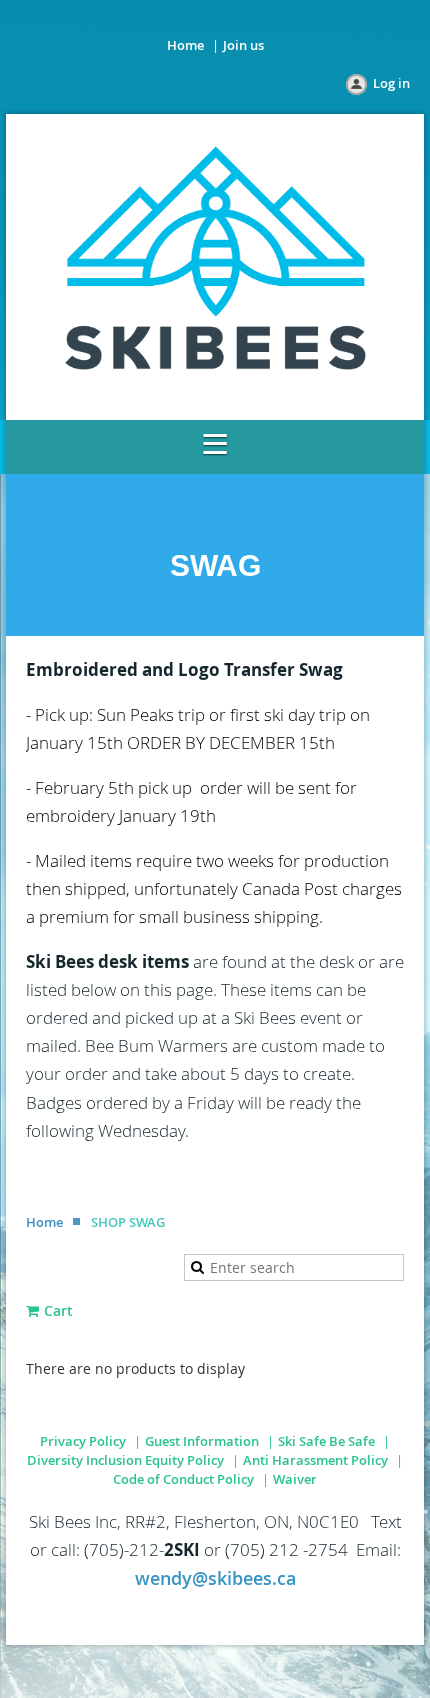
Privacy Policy (83, 1441)
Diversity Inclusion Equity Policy (125, 1460)
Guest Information (202, 1441)
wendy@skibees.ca (215, 1578)
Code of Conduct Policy (183, 1479)
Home (185, 45)
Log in (391, 83)
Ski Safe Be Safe (326, 1441)
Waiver (295, 1479)
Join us (243, 45)
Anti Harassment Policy (315, 1460)
